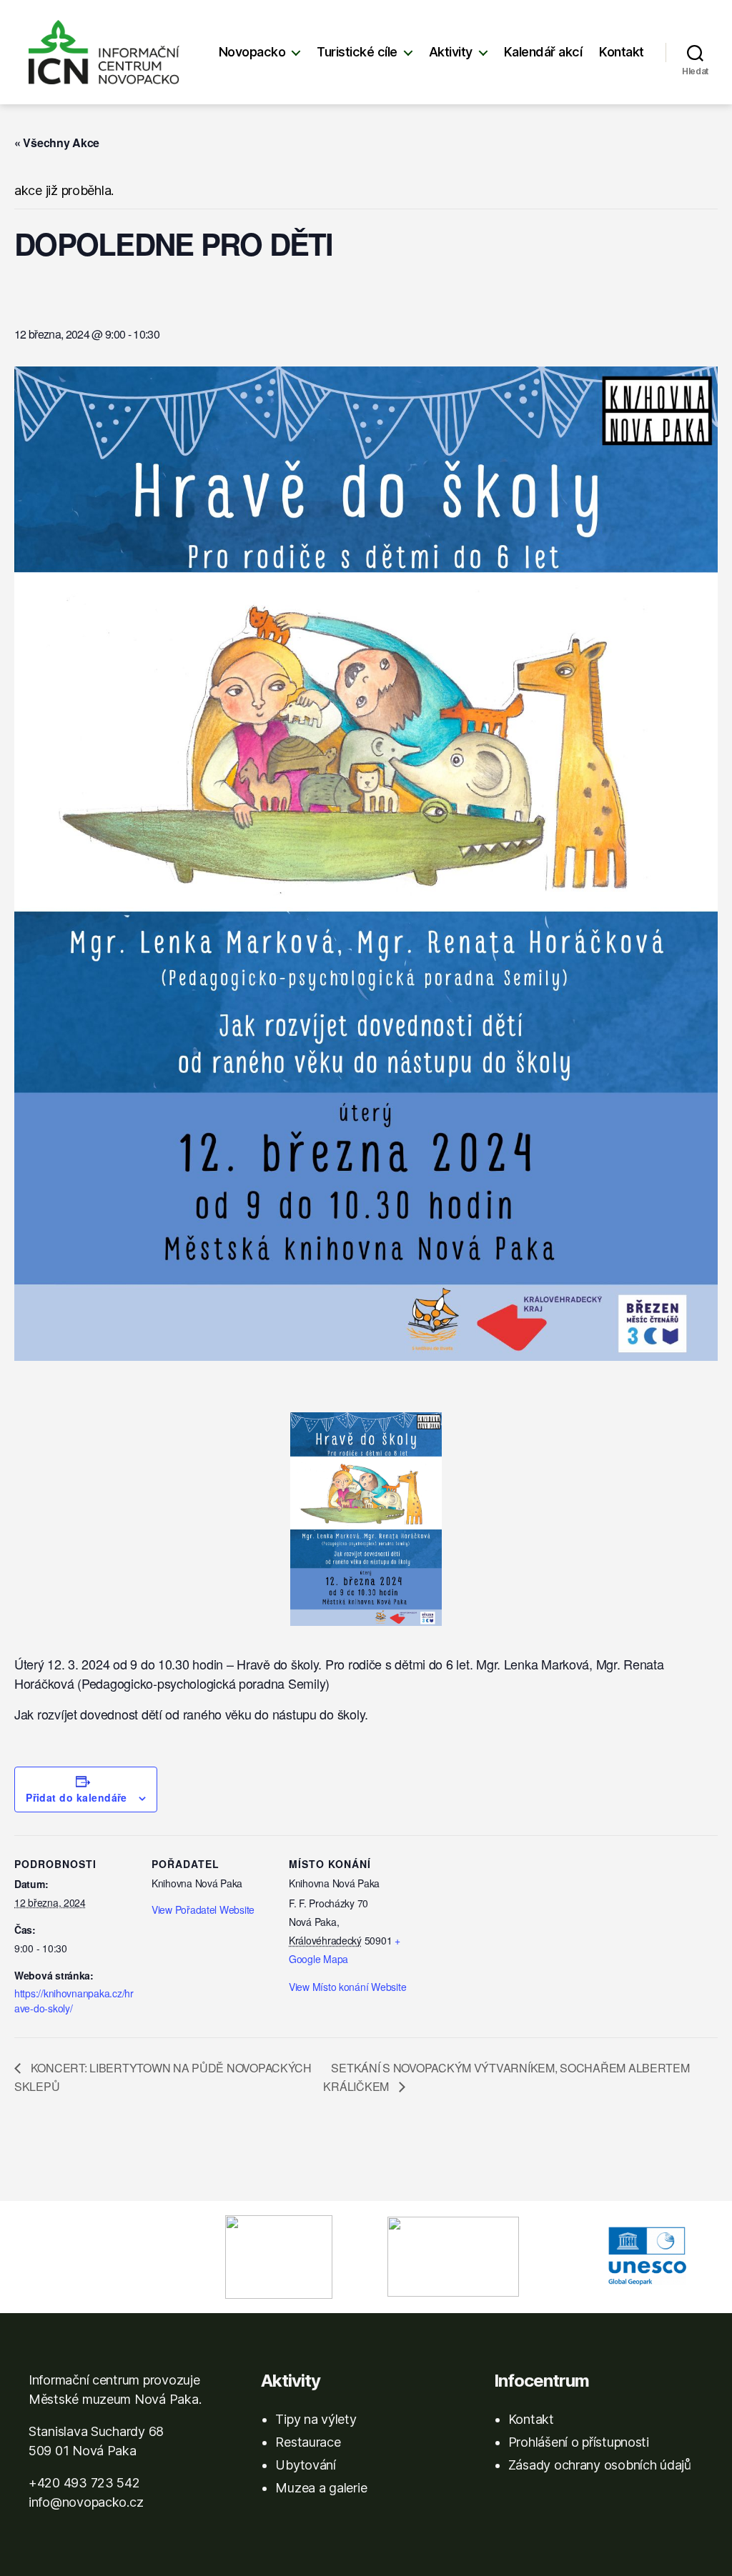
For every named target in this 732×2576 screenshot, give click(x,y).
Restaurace (308, 2442)
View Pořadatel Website (203, 1909)
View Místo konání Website (347, 1987)
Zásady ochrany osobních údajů (600, 2465)
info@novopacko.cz (86, 2502)
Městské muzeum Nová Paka (114, 2399)
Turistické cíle (357, 52)
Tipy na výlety (316, 2419)
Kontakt (622, 52)
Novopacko (252, 52)
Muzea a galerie (321, 2488)
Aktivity (451, 52)
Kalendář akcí (543, 52)
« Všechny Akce (57, 143)
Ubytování (306, 2465)
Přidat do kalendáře (76, 1797)
